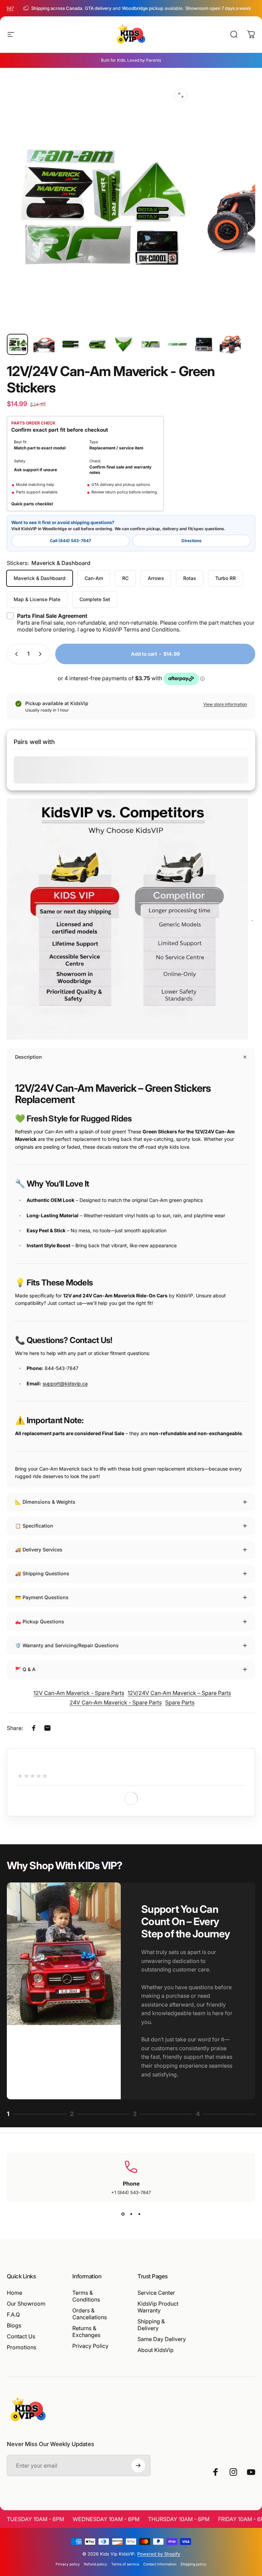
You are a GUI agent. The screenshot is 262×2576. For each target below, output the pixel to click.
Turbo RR (225, 578)
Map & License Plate (37, 599)
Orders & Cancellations (90, 2314)
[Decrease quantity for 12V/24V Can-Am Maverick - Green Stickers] (15, 654)
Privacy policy (68, 2564)
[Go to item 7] (177, 344)
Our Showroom (26, 2304)
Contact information (160, 2564)
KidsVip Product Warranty (158, 2307)
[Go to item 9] (230, 344)
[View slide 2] (131, 2214)
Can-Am (94, 578)
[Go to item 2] (44, 344)
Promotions (21, 2347)
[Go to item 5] (124, 344)
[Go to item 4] (97, 344)
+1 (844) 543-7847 (131, 2192)
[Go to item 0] (17, 344)
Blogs (14, 2325)
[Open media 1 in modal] (181, 95)
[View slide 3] (139, 2214)
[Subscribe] (138, 2466)
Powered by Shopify (159, 2554)
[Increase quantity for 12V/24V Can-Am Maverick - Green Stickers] (42, 654)
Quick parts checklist (32, 504)
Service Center (156, 2293)
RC (125, 578)
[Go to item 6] (150, 344)
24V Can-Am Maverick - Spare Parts (116, 1702)
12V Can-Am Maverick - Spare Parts (79, 1693)
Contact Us (21, 2336)
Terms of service (125, 2564)
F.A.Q (13, 2314)
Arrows (156, 578)
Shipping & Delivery (151, 2325)
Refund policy (96, 2564)
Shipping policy (193, 2564)
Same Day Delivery (162, 2339)
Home (14, 2293)
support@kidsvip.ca (65, 1383)
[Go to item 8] (204, 344)
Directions (192, 541)
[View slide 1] (123, 2214)
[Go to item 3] (71, 344)
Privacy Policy (90, 2346)
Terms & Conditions (86, 2296)
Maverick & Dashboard (40, 578)
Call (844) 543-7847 (70, 541)
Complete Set (95, 599)
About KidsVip (156, 2350)
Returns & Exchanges (86, 2332)
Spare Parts (180, 1702)
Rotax (190, 578)
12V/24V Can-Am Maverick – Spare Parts (179, 1693)
